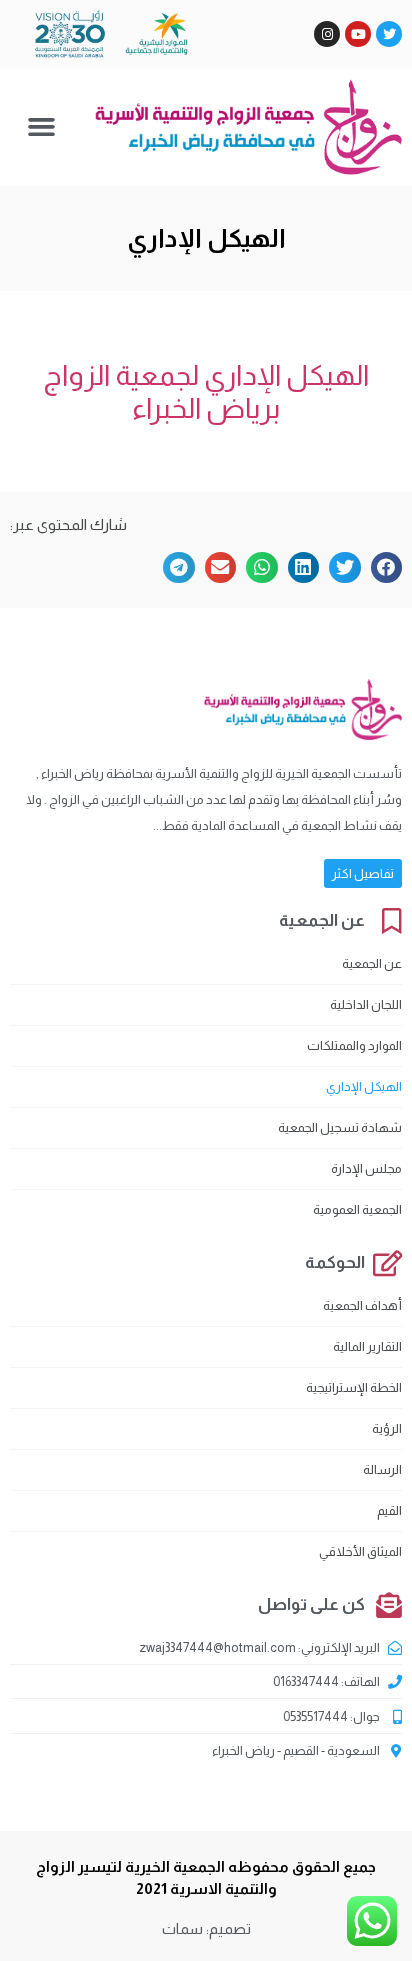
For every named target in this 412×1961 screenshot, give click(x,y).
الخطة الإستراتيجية (354, 1387)
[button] (41, 127)
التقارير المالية (367, 1346)
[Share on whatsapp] (262, 568)
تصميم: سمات (206, 1928)
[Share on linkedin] (304, 568)
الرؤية (387, 1428)
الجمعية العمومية (357, 1209)
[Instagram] (327, 34)
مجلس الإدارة (366, 1168)
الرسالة (382, 1469)
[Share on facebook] (387, 568)
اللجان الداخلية (366, 1004)
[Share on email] (221, 568)
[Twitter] (389, 34)
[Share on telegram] (179, 568)
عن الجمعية (372, 963)
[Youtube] (358, 34)
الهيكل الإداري (364, 1086)
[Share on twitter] (345, 568)
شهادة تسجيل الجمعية (340, 1127)
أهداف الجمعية (362, 1305)
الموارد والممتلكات (354, 1045)
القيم (389, 1510)
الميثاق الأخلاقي (360, 1551)
